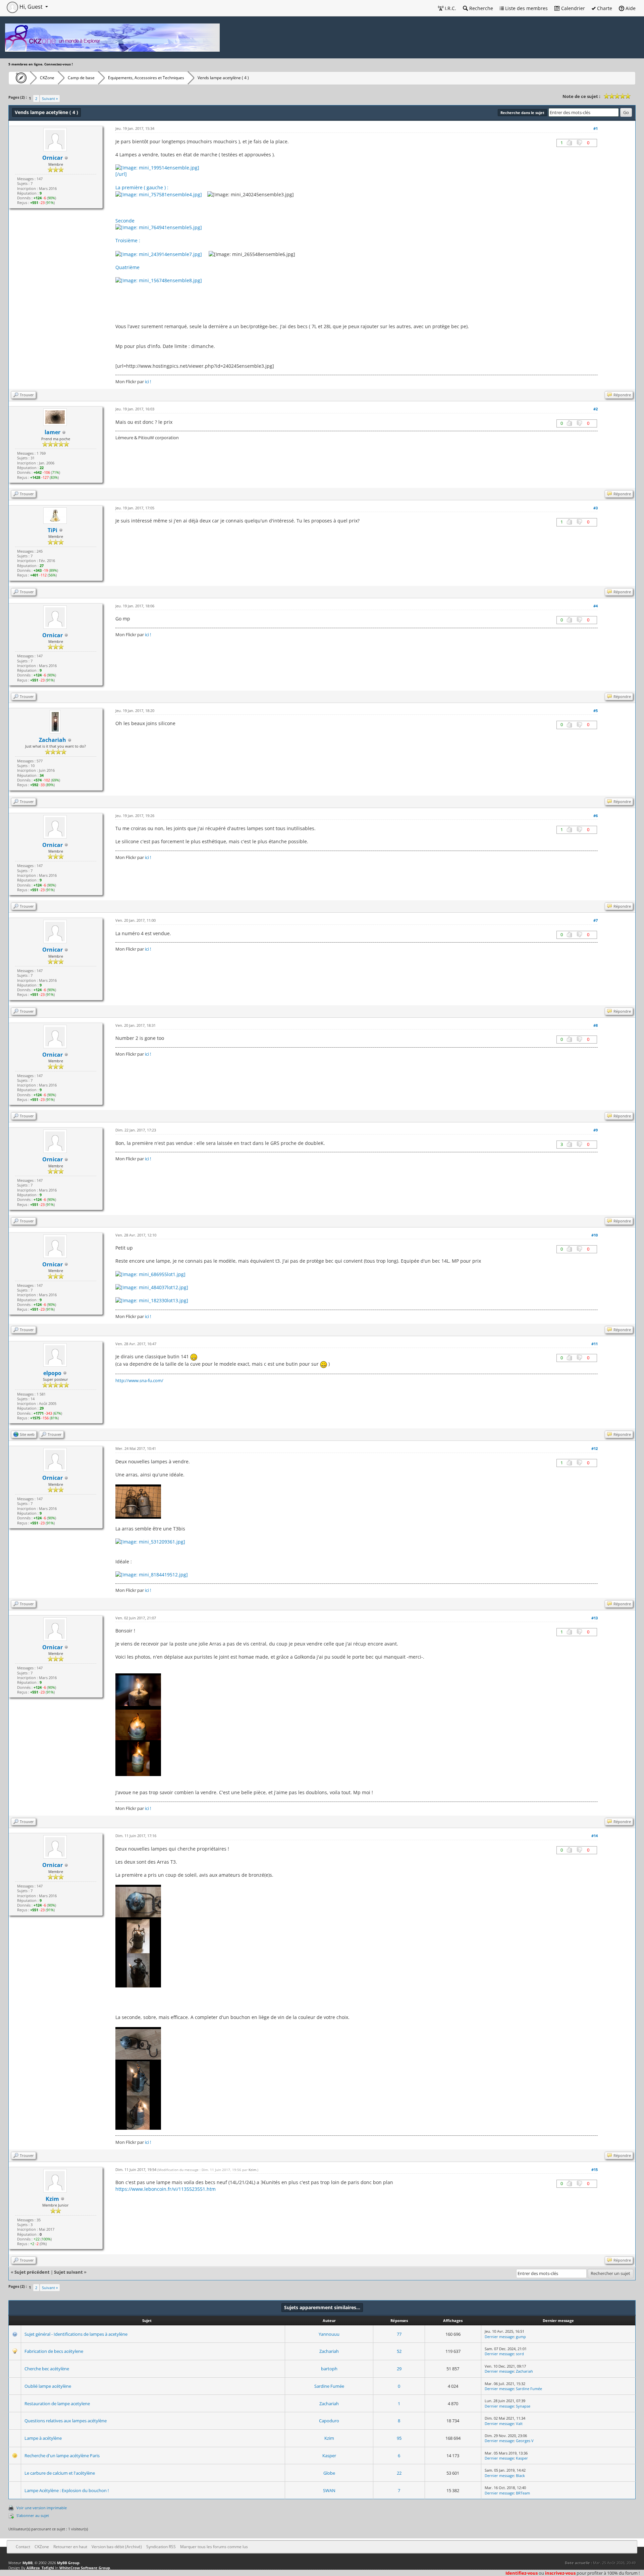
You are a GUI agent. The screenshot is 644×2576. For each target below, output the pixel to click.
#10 (595, 1235)
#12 (595, 1448)
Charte (604, 8)
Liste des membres (526, 8)
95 (399, 2438)
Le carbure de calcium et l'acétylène (60, 2473)
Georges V (525, 2441)
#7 (596, 920)
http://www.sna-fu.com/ (139, 1380)
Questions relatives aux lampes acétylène (66, 2421)
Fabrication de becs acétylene (54, 2351)
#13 (595, 1618)
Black (520, 2476)
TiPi (52, 530)
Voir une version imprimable (42, 2508)
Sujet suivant (68, 2272)
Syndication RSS (161, 2547)
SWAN (329, 2490)
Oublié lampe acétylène (48, 2386)
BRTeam (523, 2493)
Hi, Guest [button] (31, 7)
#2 (596, 409)
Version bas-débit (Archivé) (117, 2547)
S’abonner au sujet (33, 2515)
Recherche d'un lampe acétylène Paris (62, 2456)
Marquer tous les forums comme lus (214, 2547)
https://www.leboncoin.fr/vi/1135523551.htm (166, 2189)
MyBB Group (68, 2563)
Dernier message (499, 2337)
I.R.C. (450, 8)
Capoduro (329, 2421)
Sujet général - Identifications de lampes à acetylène (76, 2334)
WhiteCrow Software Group (85, 2568)
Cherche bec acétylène (47, 2369)
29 (399, 2369)
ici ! (148, 382)
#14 (595, 1836)
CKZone (47, 78)
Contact (23, 2547)
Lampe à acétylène (43, 2438)
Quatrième (127, 267)
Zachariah (329, 2351)
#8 (596, 1025)
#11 (595, 1344)
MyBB (28, 2563)
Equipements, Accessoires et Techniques (146, 78)
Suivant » (50, 98)
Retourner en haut (70, 2547)
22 (399, 2473)
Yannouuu (329, 2334)
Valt (519, 2423)
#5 (596, 711)
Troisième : (128, 240)
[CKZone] (19, 78)
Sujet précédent (32, 2272)
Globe (329, 2473)
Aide (630, 8)
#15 (595, 2169)
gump (521, 2337)
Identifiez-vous (522, 2573)
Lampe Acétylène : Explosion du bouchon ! (67, 2490)
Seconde (125, 221)
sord (520, 2354)
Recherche (480, 8)
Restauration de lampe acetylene (57, 2404)
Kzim (52, 2199)
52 (399, 2351)
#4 (596, 606)
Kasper (329, 2456)
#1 (596, 128)
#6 (596, 816)
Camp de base (81, 78)
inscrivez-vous (560, 2573)
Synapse (523, 2406)
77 (399, 2334)
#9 (596, 1130)
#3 (596, 508)
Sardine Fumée (329, 2386)
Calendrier (572, 8)
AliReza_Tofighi (40, 2568)
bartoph (329, 2369)
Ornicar (52, 158)
